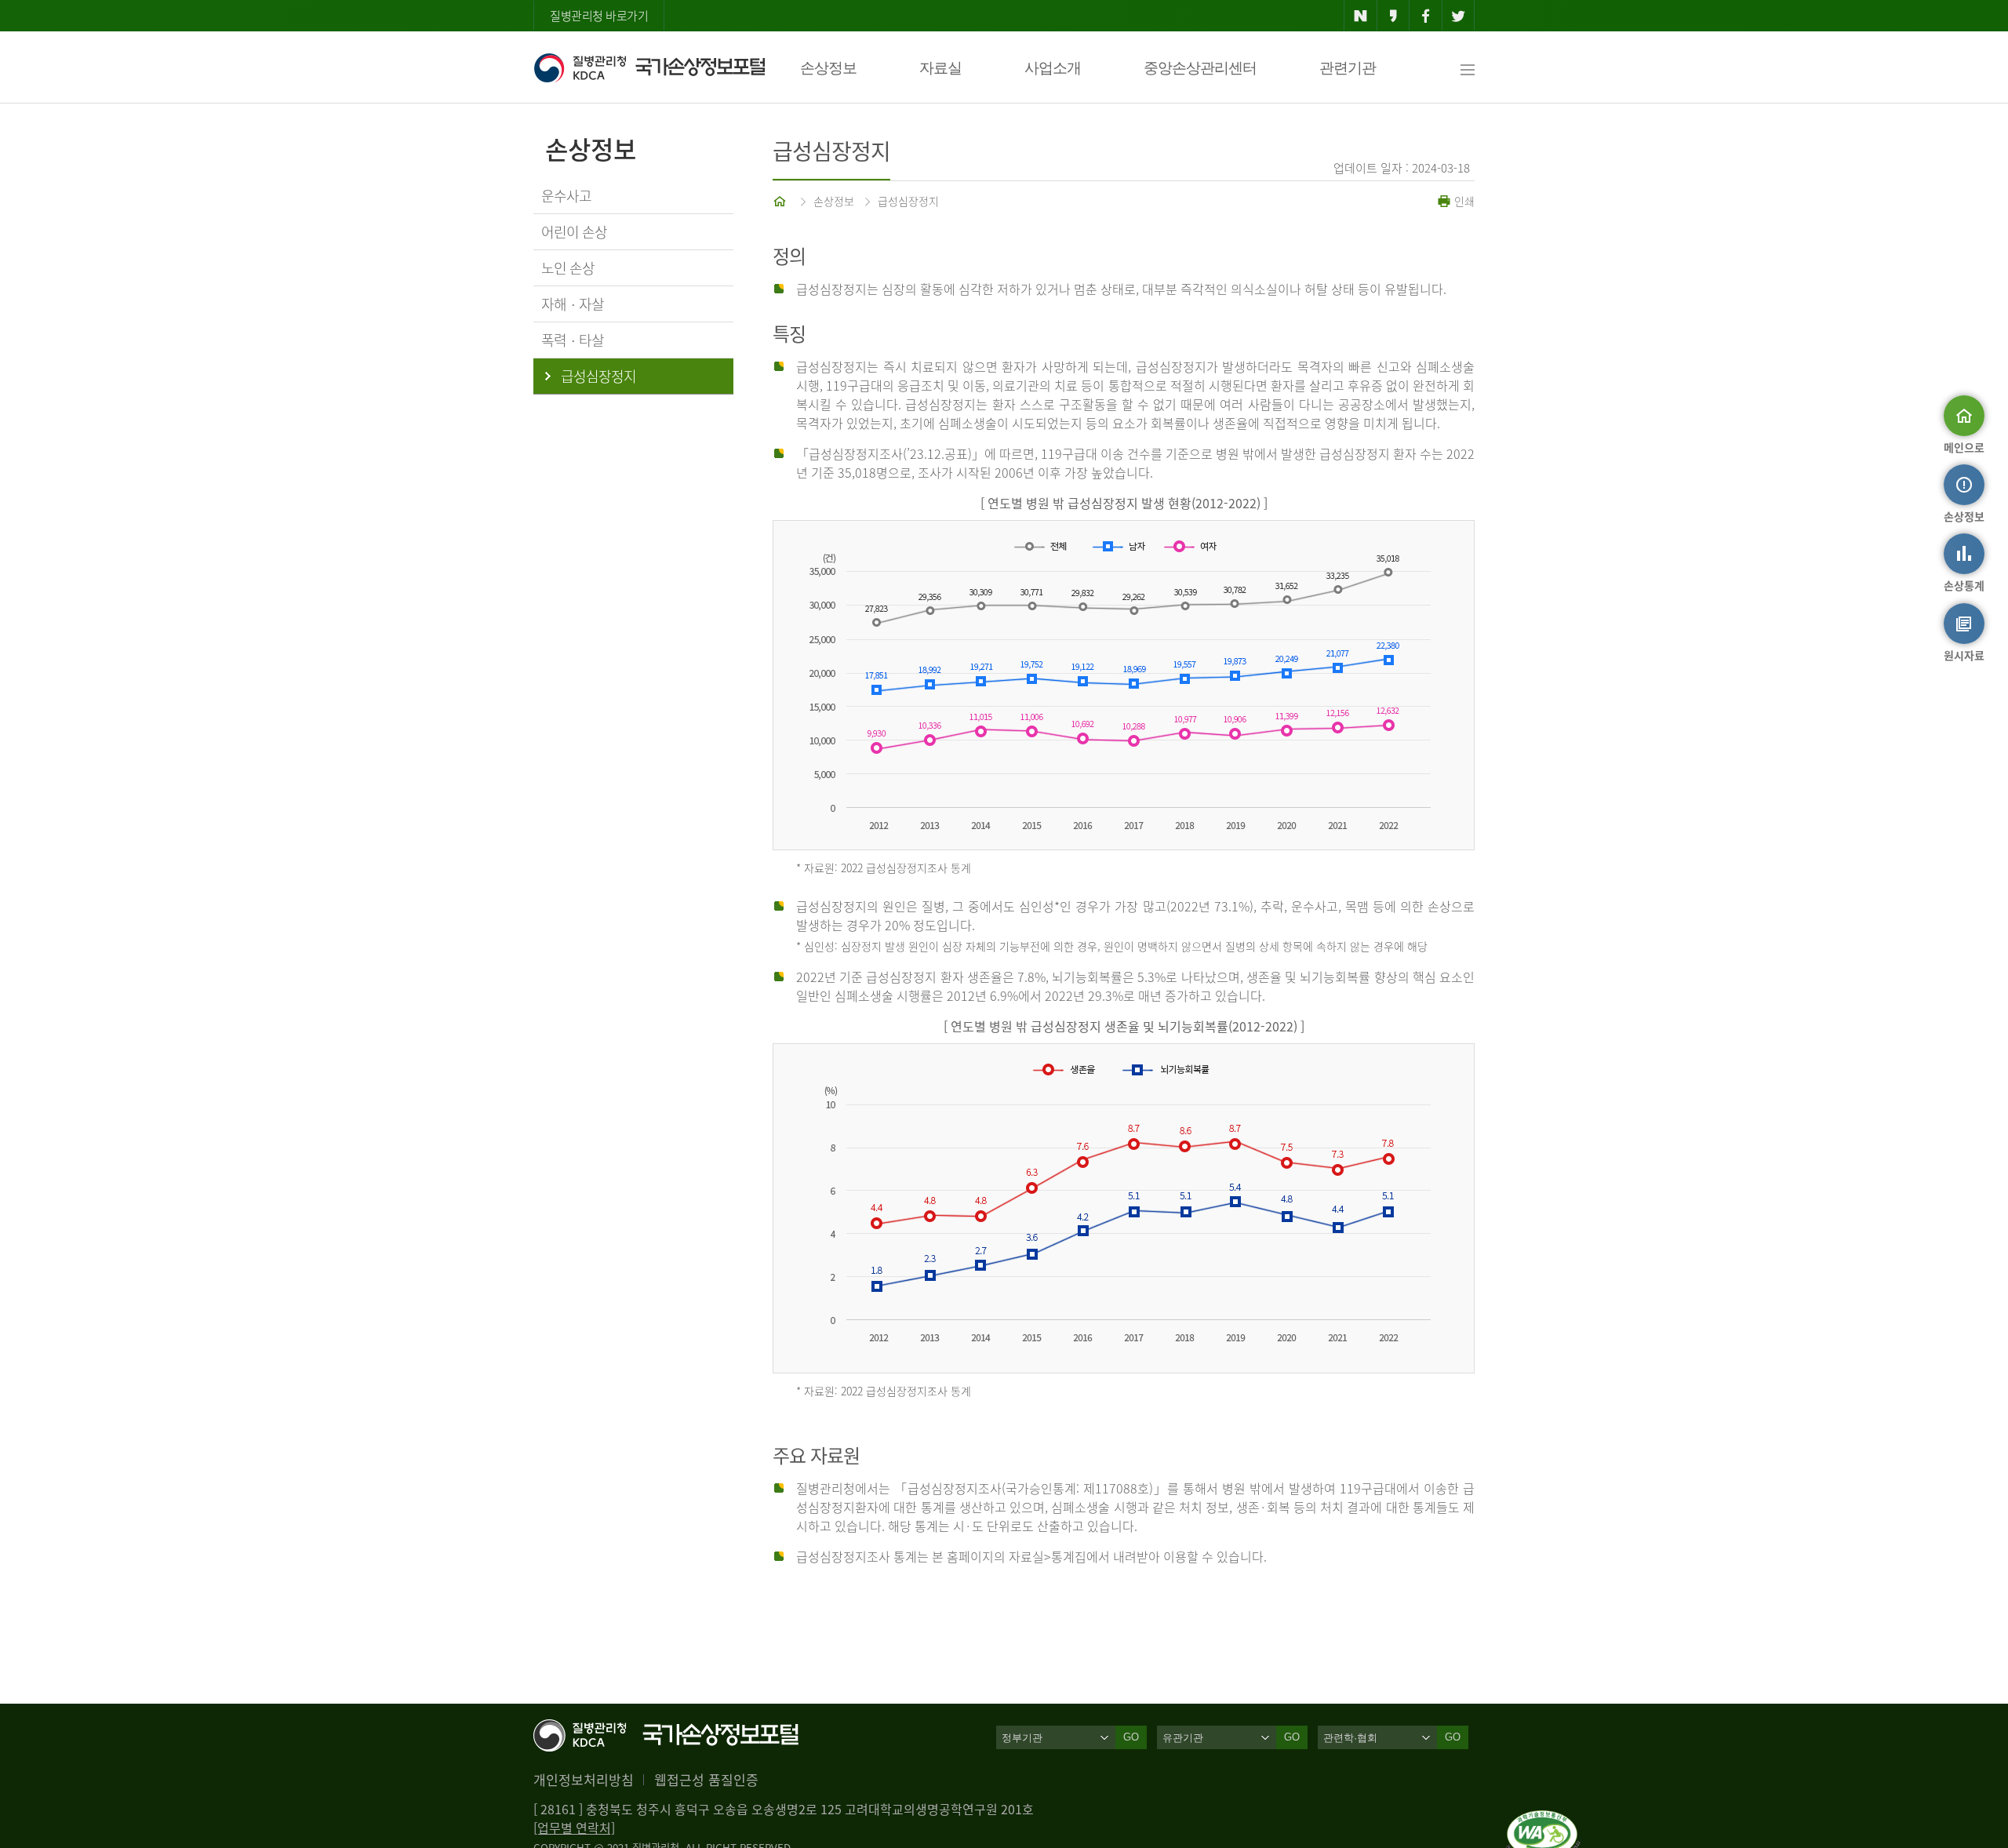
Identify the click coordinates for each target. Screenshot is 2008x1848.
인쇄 (1463, 201)
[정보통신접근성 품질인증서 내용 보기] (1543, 1820)
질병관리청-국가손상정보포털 (649, 67)
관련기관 (1348, 68)
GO (1131, 1737)
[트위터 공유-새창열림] (1459, 16)
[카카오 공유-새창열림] (1393, 16)
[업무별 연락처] (574, 1828)
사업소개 (1053, 68)
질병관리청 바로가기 (599, 16)
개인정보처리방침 (584, 1779)
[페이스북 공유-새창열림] (1426, 16)
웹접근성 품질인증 (706, 1779)
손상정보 (828, 68)
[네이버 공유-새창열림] (1360, 16)
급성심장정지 (908, 201)
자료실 (940, 68)
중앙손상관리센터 (1200, 68)
